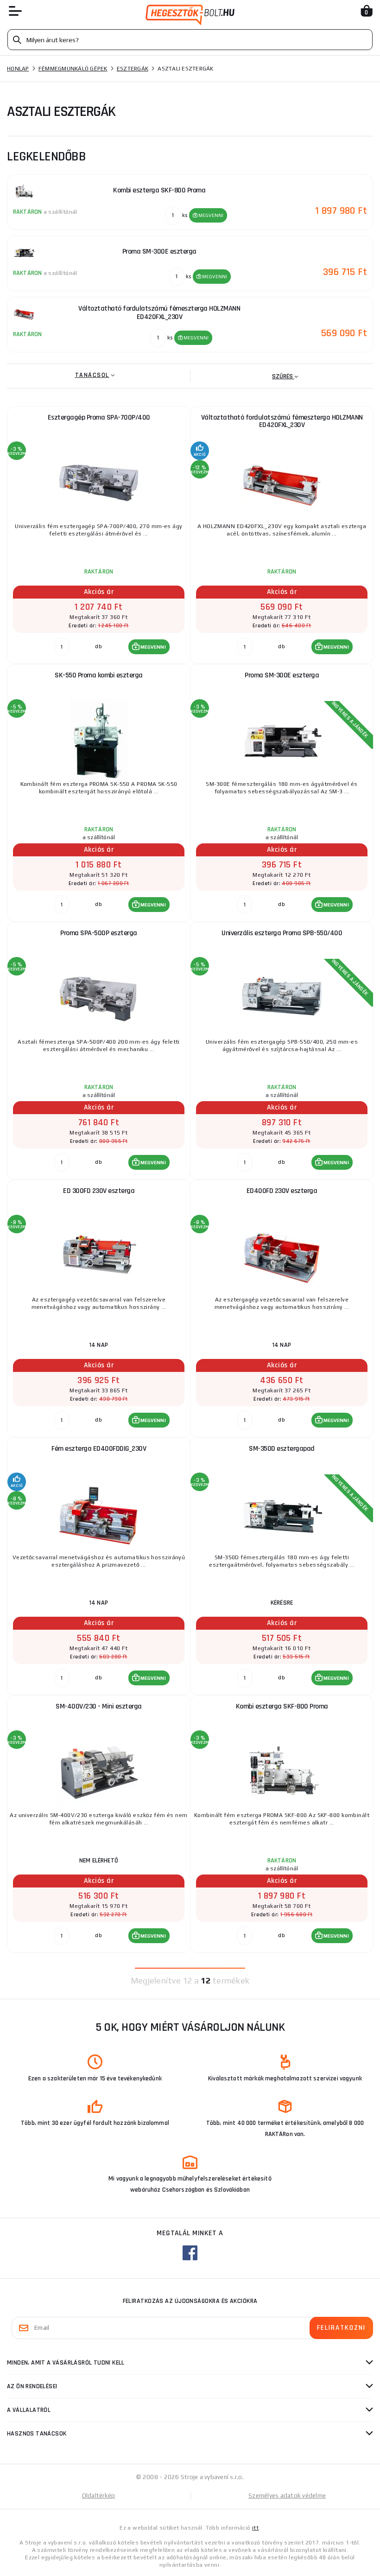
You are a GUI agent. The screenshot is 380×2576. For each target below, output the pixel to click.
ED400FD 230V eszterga (282, 1191)
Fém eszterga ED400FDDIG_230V (99, 1449)
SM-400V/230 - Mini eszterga (99, 1706)
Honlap (18, 69)
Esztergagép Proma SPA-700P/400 (99, 418)
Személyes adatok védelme (287, 2496)
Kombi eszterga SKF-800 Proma (282, 1706)
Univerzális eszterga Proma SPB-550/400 (282, 933)
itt (255, 2528)
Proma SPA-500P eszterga (99, 933)
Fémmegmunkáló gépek (73, 69)
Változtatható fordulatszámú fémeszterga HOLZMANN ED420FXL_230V (282, 421)
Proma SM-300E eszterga (282, 675)
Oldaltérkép (99, 2496)
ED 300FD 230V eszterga (99, 1191)
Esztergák (133, 69)
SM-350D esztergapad (282, 1449)
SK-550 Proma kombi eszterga (99, 675)
